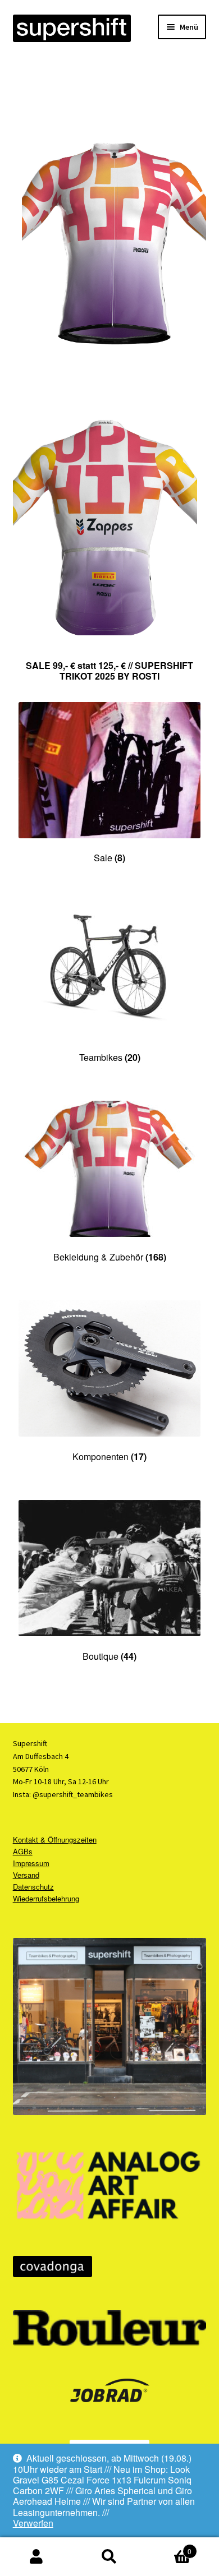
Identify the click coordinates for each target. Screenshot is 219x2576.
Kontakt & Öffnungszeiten (55, 1839)
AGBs (23, 1851)
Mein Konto (36, 2557)
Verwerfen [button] (33, 2523)
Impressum (31, 1863)
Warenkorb (169, 2547)
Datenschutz (33, 1887)
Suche (109, 2557)
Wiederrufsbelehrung (46, 1898)
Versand (26, 1875)
